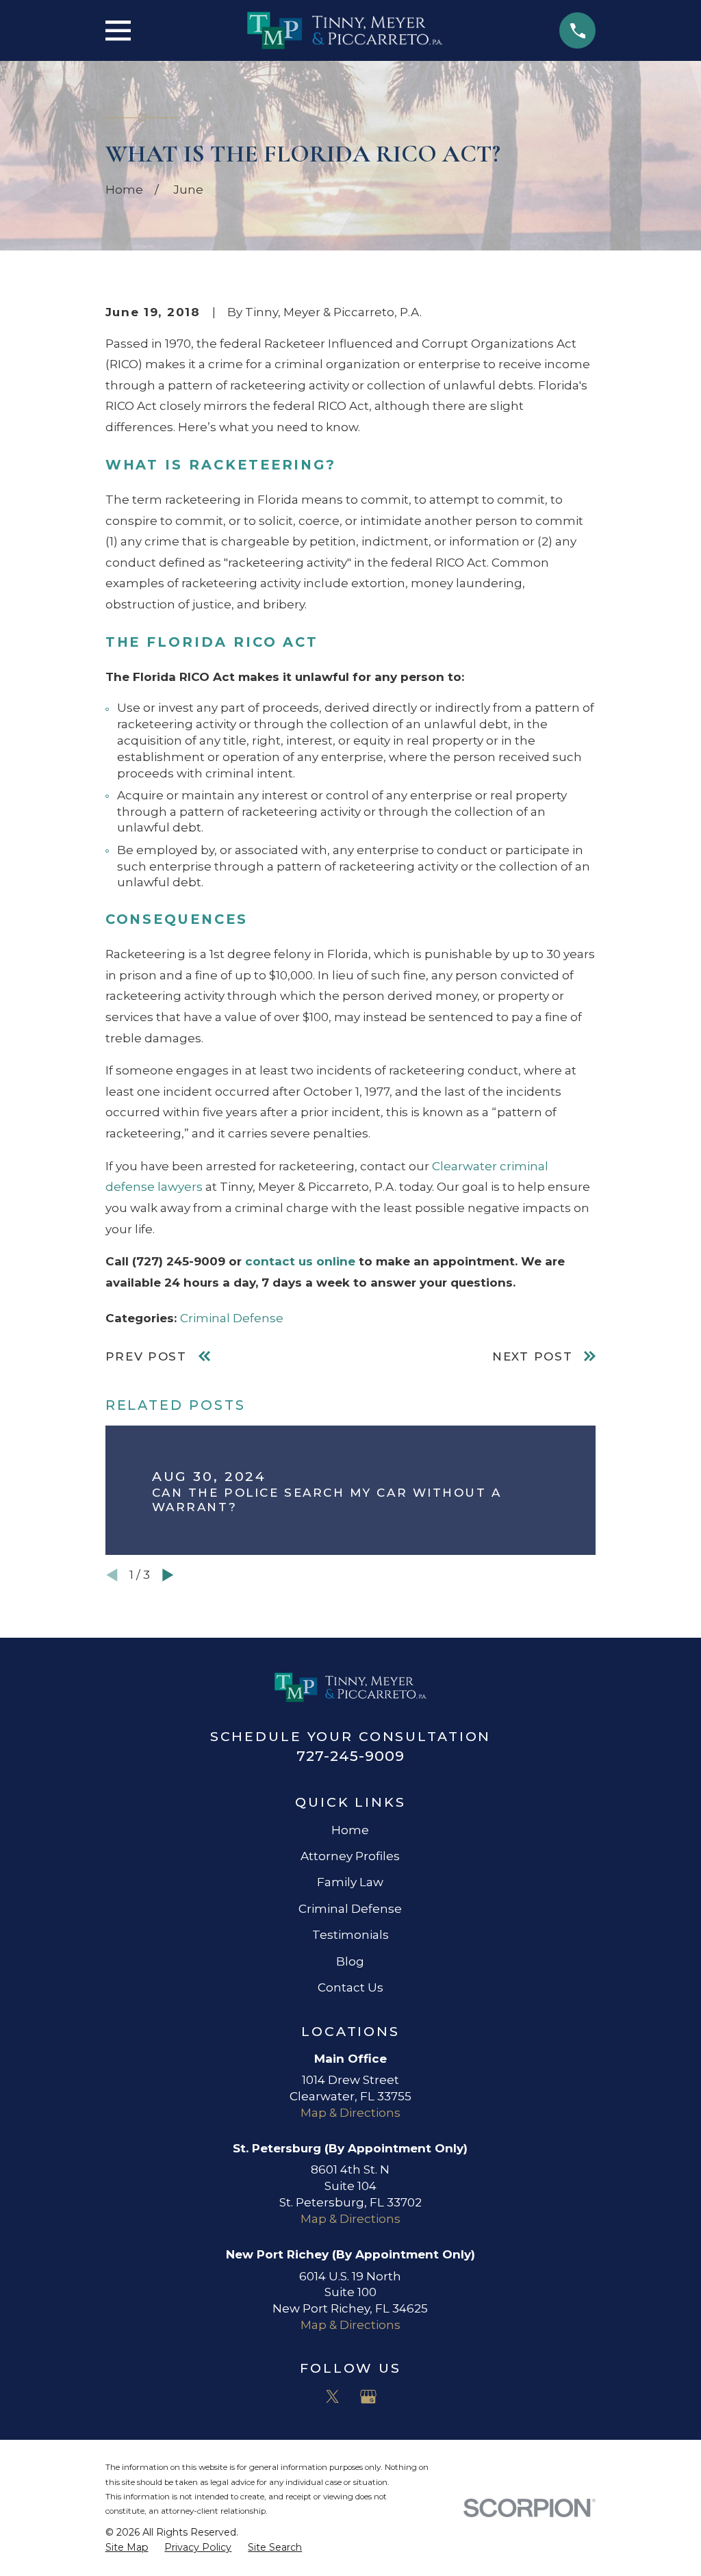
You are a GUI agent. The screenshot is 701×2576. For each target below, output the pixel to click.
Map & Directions (350, 2113)
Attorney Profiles (350, 1856)
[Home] (345, 30)
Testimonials (350, 1935)
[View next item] (168, 1575)
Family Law (350, 1882)
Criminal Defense (232, 1318)
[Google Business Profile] (368, 2397)
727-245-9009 (350, 1756)
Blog (350, 1961)
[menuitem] (127, 2548)
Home (350, 1830)
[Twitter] (333, 2397)
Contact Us (350, 1987)
